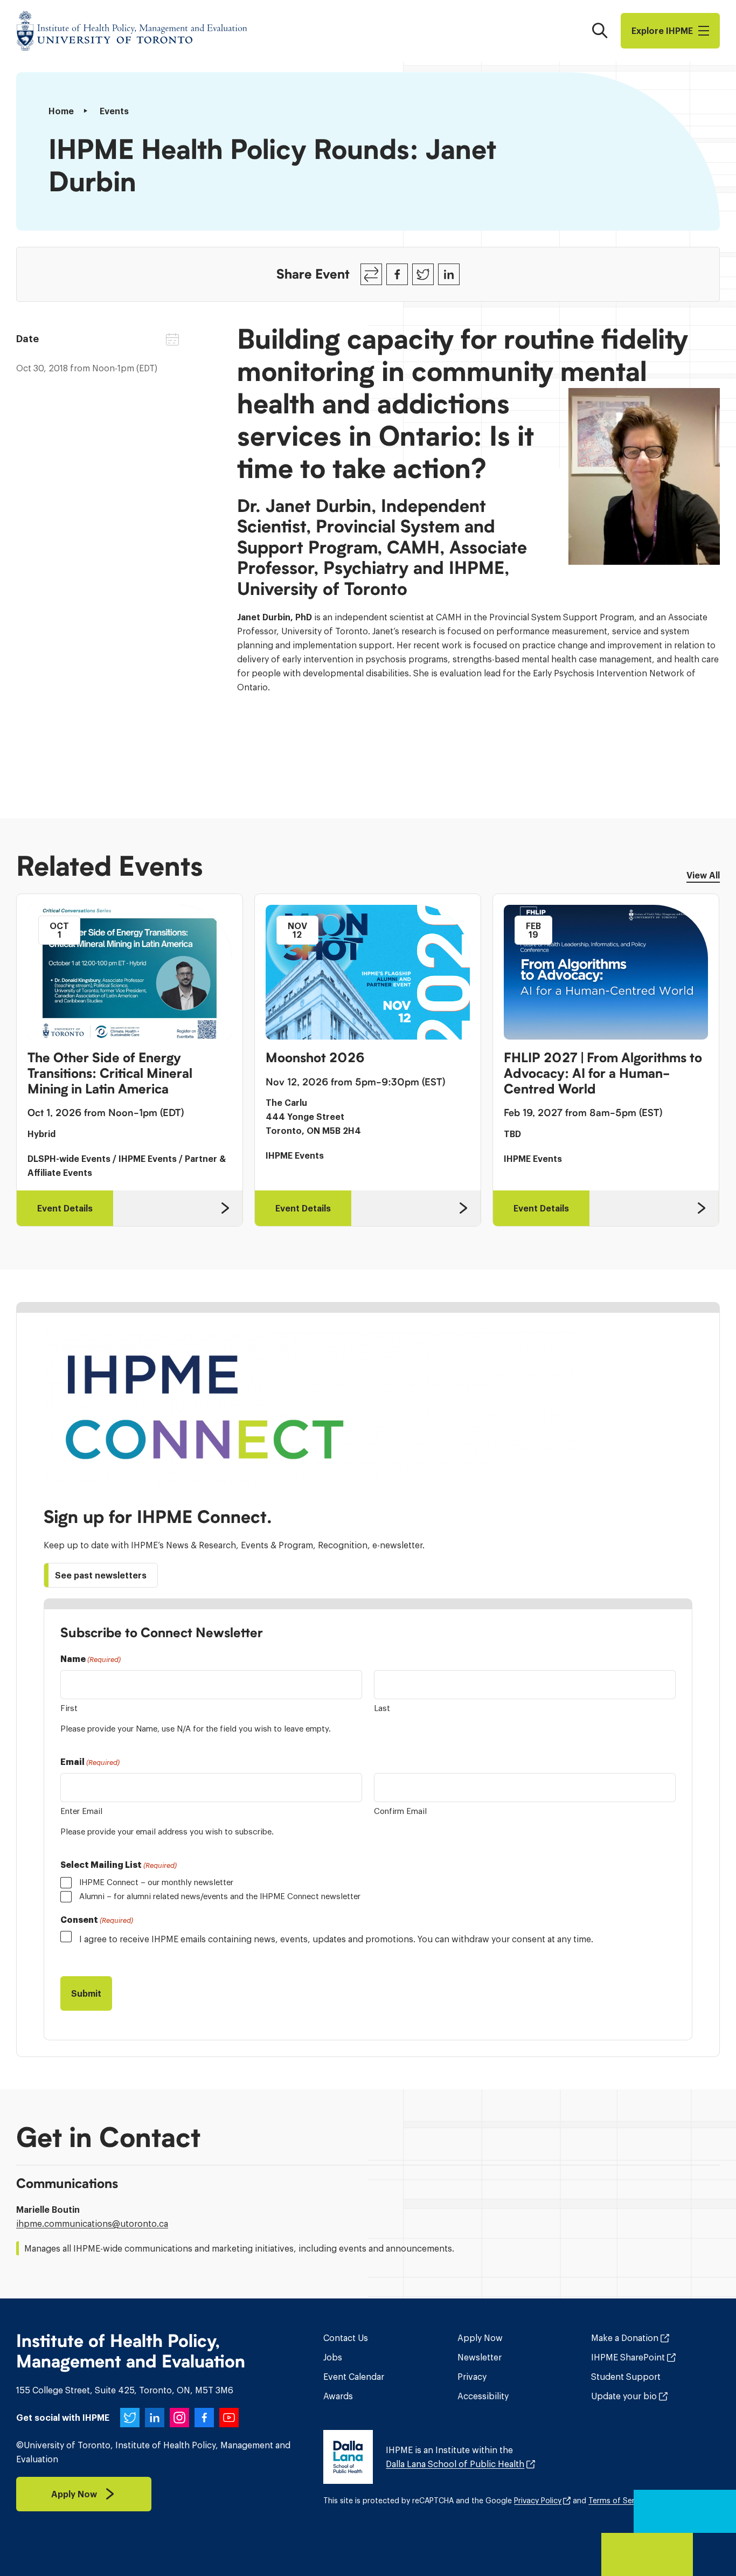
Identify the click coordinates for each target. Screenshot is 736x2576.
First (69, 1708)
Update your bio (624, 2396)
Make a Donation (625, 2338)
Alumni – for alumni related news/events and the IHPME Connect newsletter (220, 1896)
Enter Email (81, 1811)
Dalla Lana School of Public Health (455, 2464)
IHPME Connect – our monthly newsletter (156, 1882)
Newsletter (480, 2357)
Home (61, 111)
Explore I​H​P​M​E (662, 31)
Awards (338, 2396)
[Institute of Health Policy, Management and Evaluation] (132, 31)
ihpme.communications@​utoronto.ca (92, 2224)
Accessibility (483, 2396)
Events (114, 111)
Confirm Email (400, 1811)
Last (382, 1708)
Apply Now (480, 2338)
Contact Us (346, 2338)
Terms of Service (619, 2501)
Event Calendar (354, 2377)
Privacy (472, 2377)
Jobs (333, 2357)
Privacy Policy (538, 2501)
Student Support (626, 2377)
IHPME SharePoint (628, 2357)
